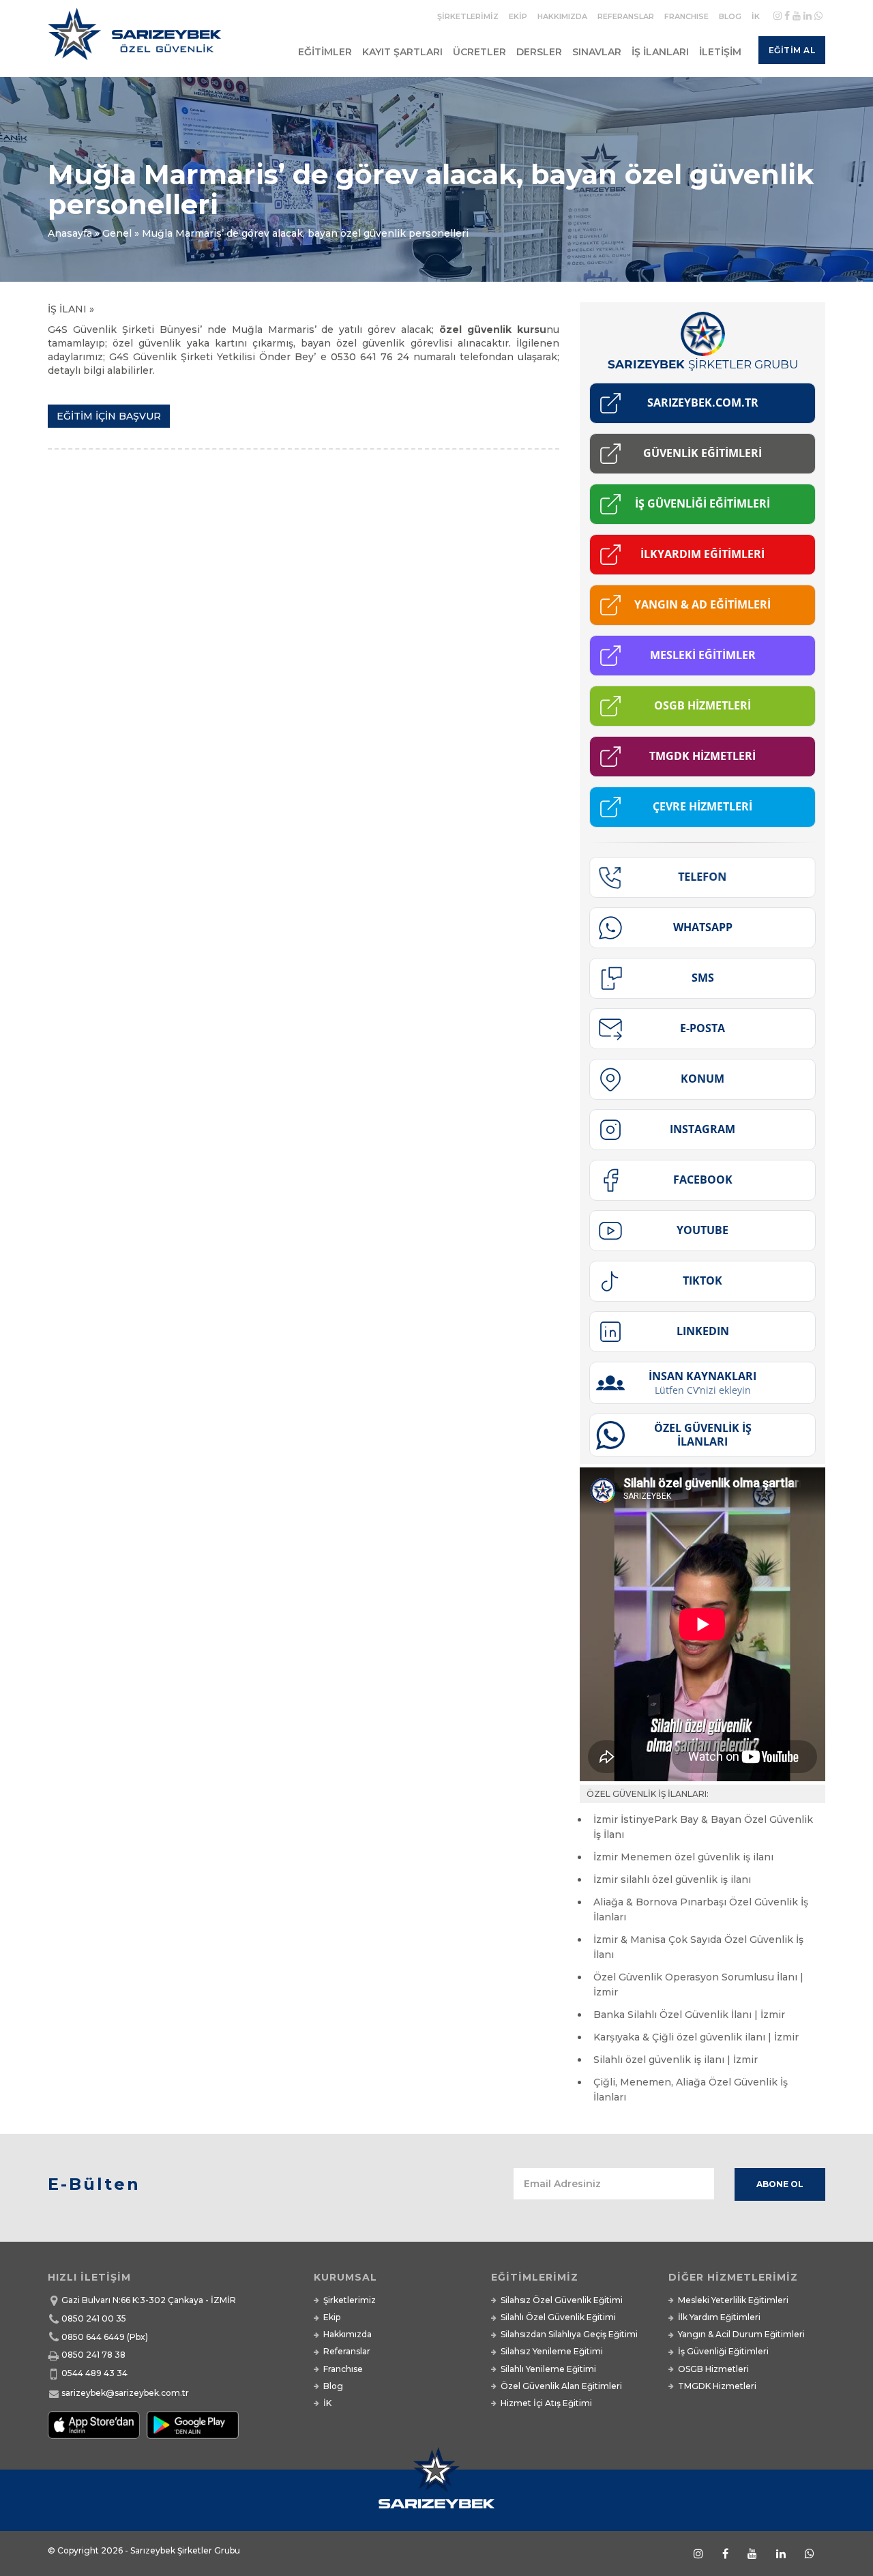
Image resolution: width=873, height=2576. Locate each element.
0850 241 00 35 (94, 2318)
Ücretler (479, 52)
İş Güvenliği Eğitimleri (723, 2351)
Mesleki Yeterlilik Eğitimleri (733, 2300)
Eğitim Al (792, 50)
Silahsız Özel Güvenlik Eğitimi (562, 2300)
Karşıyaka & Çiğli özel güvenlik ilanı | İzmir (696, 2037)
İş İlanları (660, 52)
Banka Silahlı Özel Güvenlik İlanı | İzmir (689, 2015)
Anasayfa (70, 233)
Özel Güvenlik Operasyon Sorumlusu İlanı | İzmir (698, 1985)
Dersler (539, 52)
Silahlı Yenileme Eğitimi (548, 2369)
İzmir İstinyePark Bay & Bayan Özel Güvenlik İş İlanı (703, 1827)
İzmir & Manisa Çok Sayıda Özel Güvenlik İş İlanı (698, 1947)
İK (756, 16)
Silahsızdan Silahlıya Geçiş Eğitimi (569, 2334)
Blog (730, 16)
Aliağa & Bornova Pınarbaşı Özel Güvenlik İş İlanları (701, 1909)
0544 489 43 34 (94, 2373)
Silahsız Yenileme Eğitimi (552, 2351)
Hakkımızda (562, 16)
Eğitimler (325, 52)
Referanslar (626, 16)
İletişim (720, 52)
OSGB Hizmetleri (713, 2369)
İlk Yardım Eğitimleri (719, 2317)
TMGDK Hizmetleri (717, 2386)
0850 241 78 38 (93, 2355)
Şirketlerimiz (468, 16)
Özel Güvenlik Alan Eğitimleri (561, 2386)
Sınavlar (597, 52)
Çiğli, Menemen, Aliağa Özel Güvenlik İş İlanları (691, 2090)
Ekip (518, 16)
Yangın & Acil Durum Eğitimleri (741, 2334)
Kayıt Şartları (402, 52)
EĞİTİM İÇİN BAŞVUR (109, 416)
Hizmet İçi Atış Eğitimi (546, 2403)
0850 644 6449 (93, 2337)
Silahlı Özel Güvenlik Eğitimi (558, 2317)
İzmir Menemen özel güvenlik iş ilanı (683, 1857)
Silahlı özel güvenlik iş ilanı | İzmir (676, 2060)
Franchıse (686, 16)
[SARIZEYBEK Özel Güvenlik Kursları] (137, 40)
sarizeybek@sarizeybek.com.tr (125, 2393)
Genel (117, 233)
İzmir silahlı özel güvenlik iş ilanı (672, 1879)
